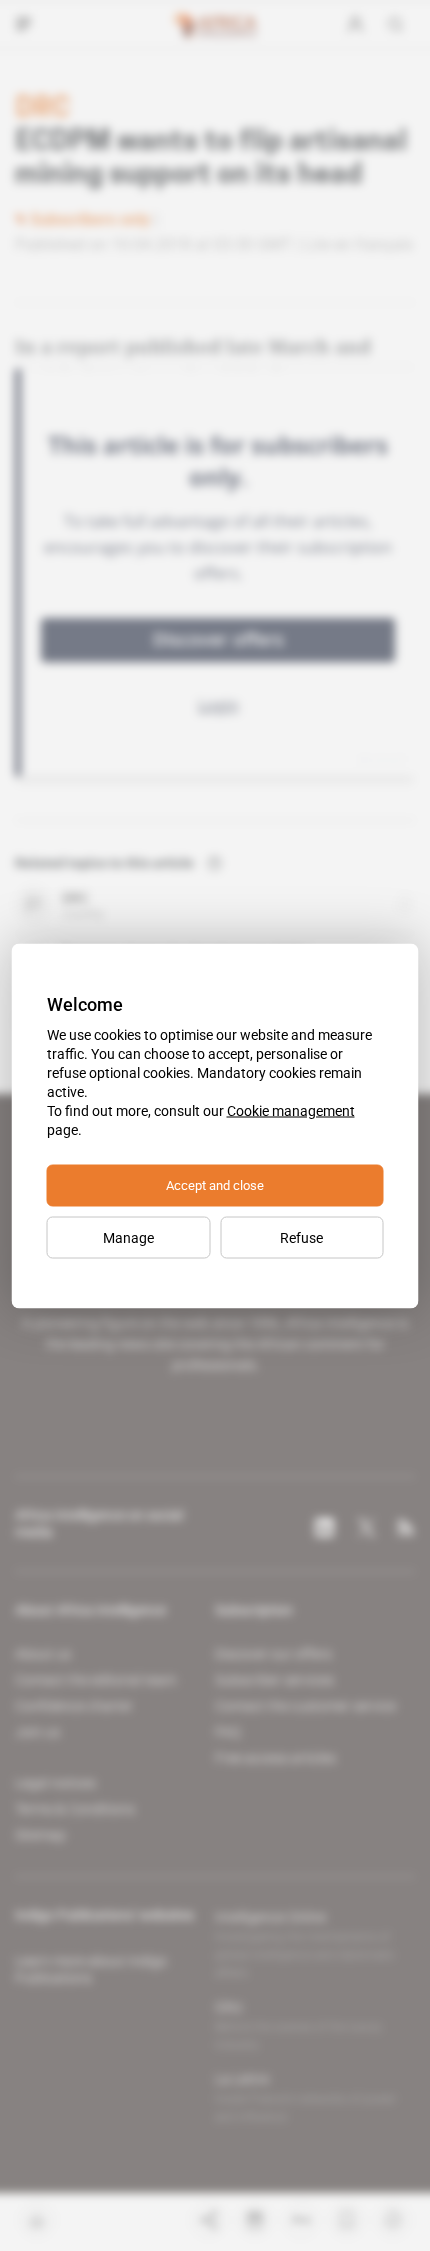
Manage (128, 1237)
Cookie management (291, 1110)
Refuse (301, 1237)
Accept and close (215, 1184)
